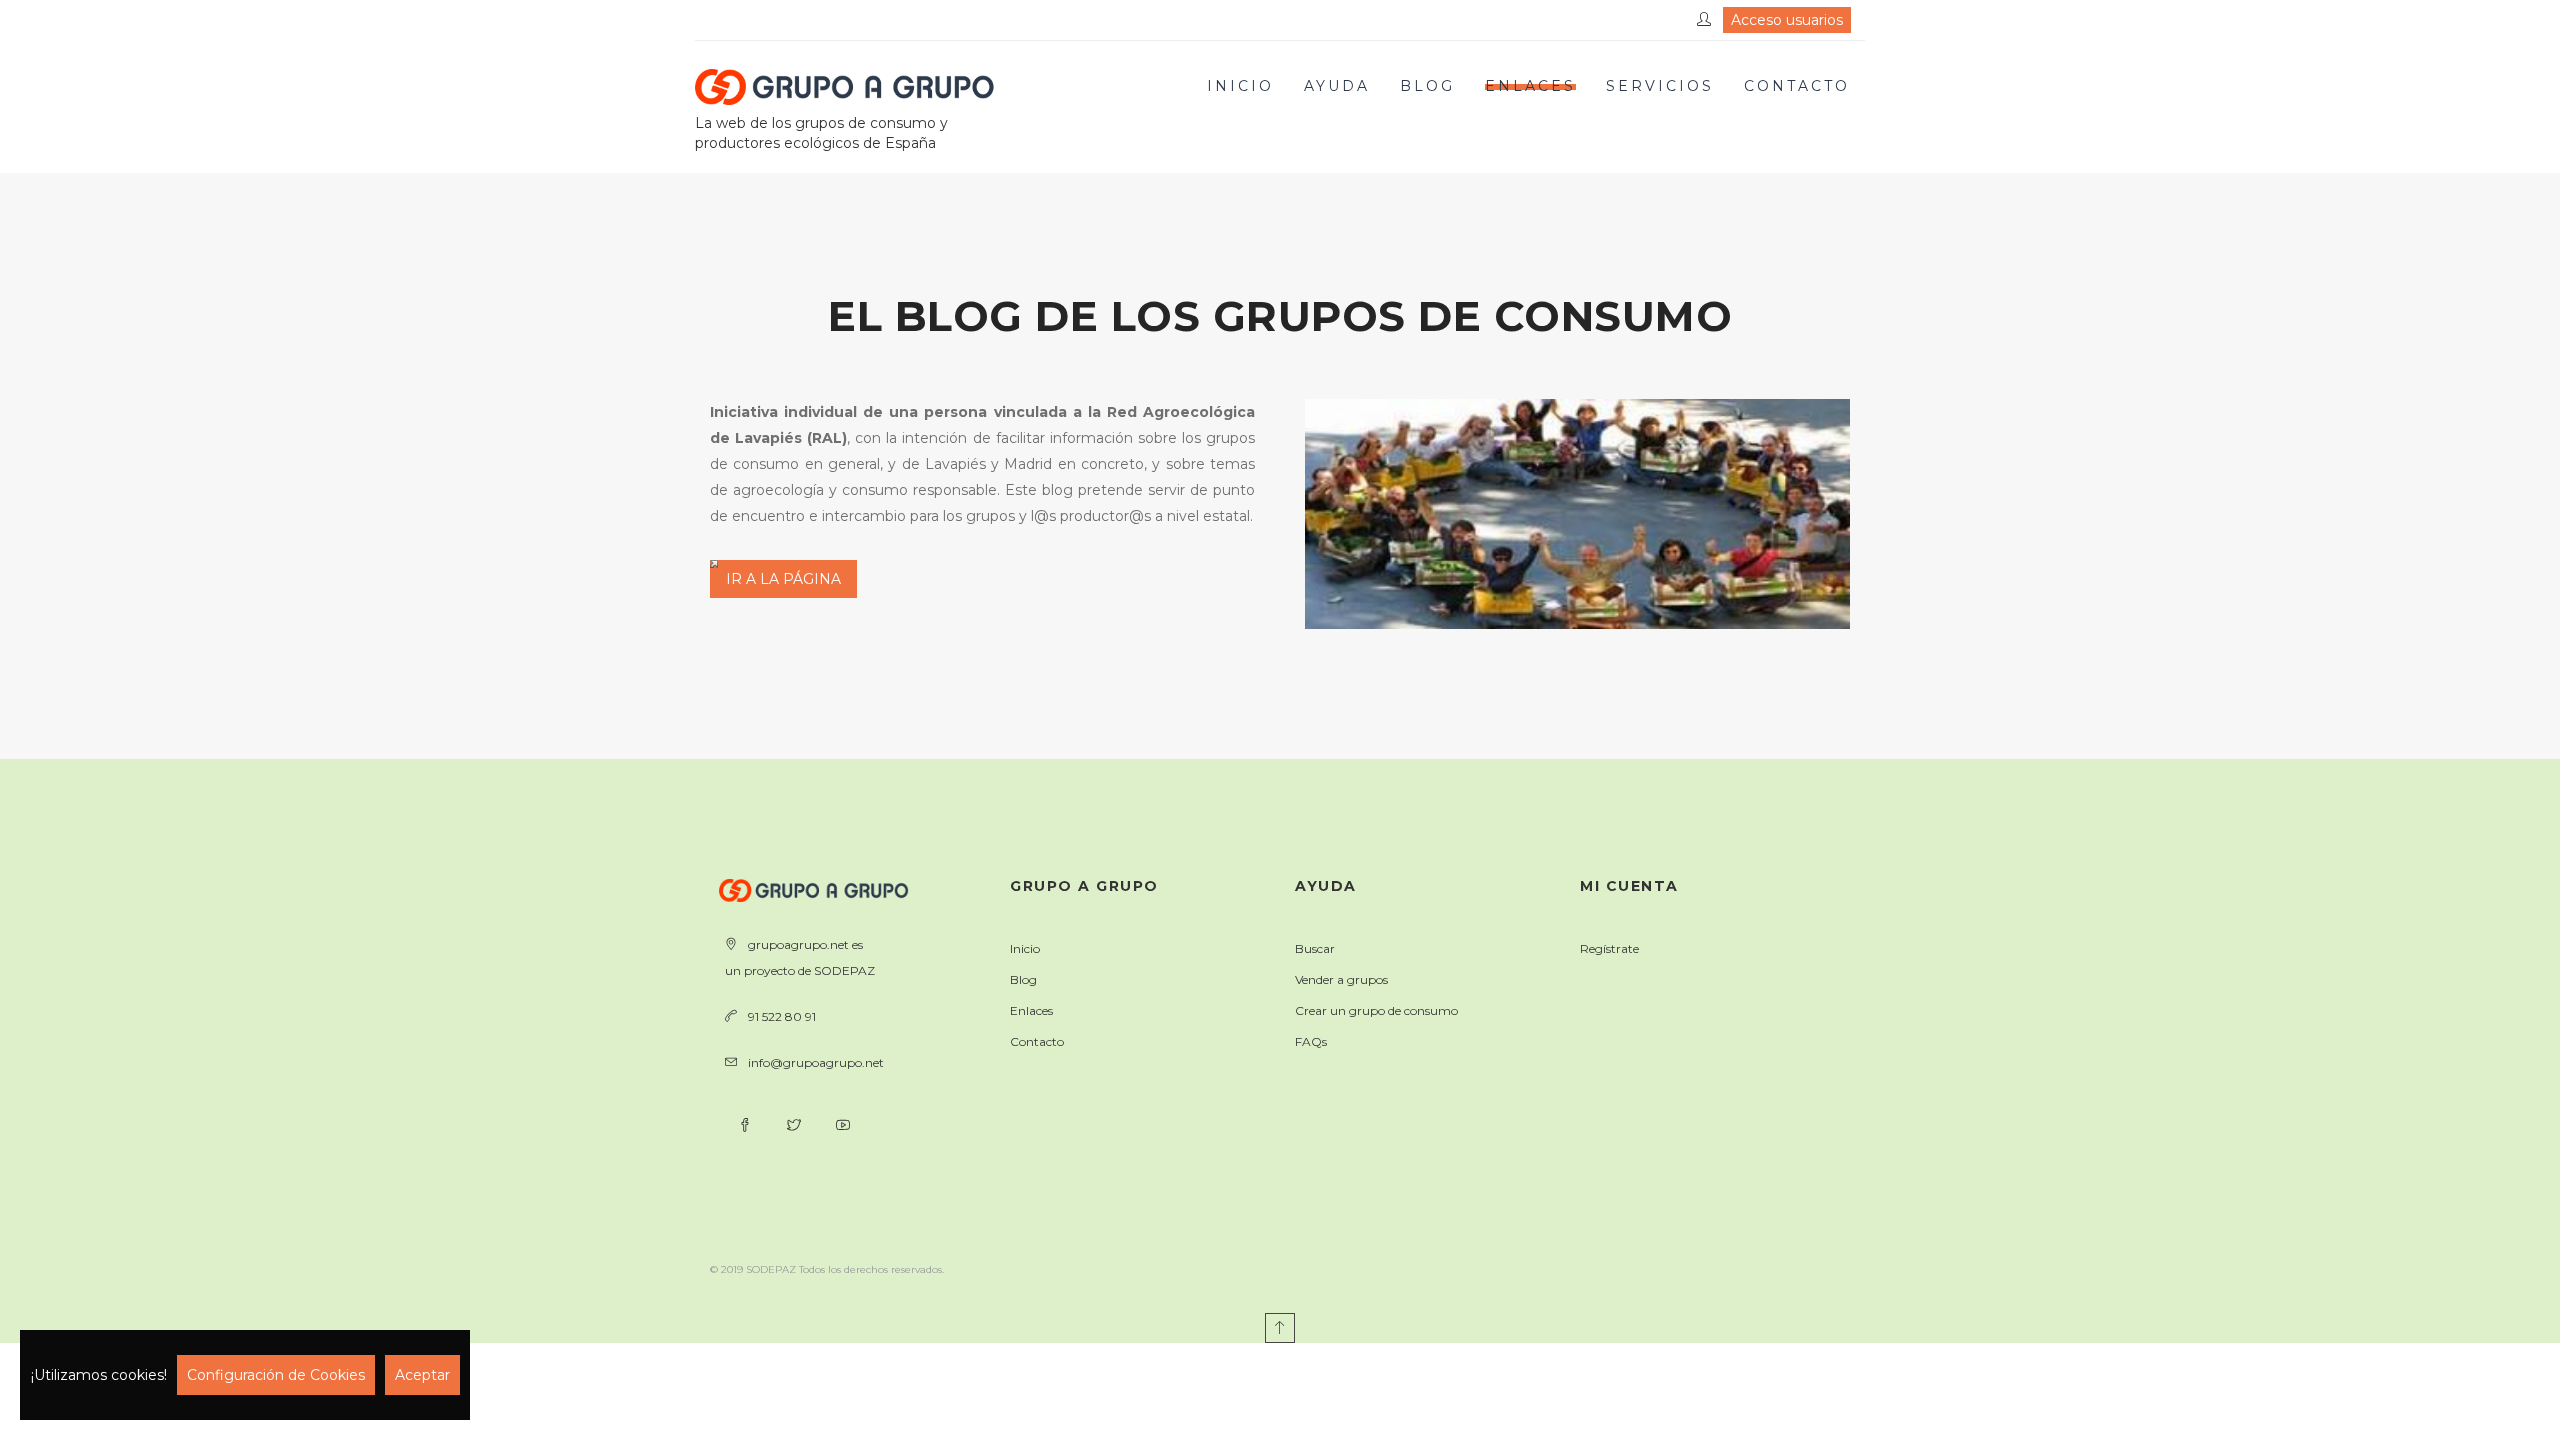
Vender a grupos (1341, 979)
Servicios (1660, 86)
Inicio (1240, 86)
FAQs (1311, 1041)
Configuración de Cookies (276, 1375)
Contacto (1797, 86)
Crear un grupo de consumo (1376, 1010)
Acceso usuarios (1787, 20)
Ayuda (1337, 86)
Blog (1427, 86)
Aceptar (422, 1375)
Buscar (1315, 948)
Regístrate (1609, 948)
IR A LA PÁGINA (783, 579)
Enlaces (1530, 86)
